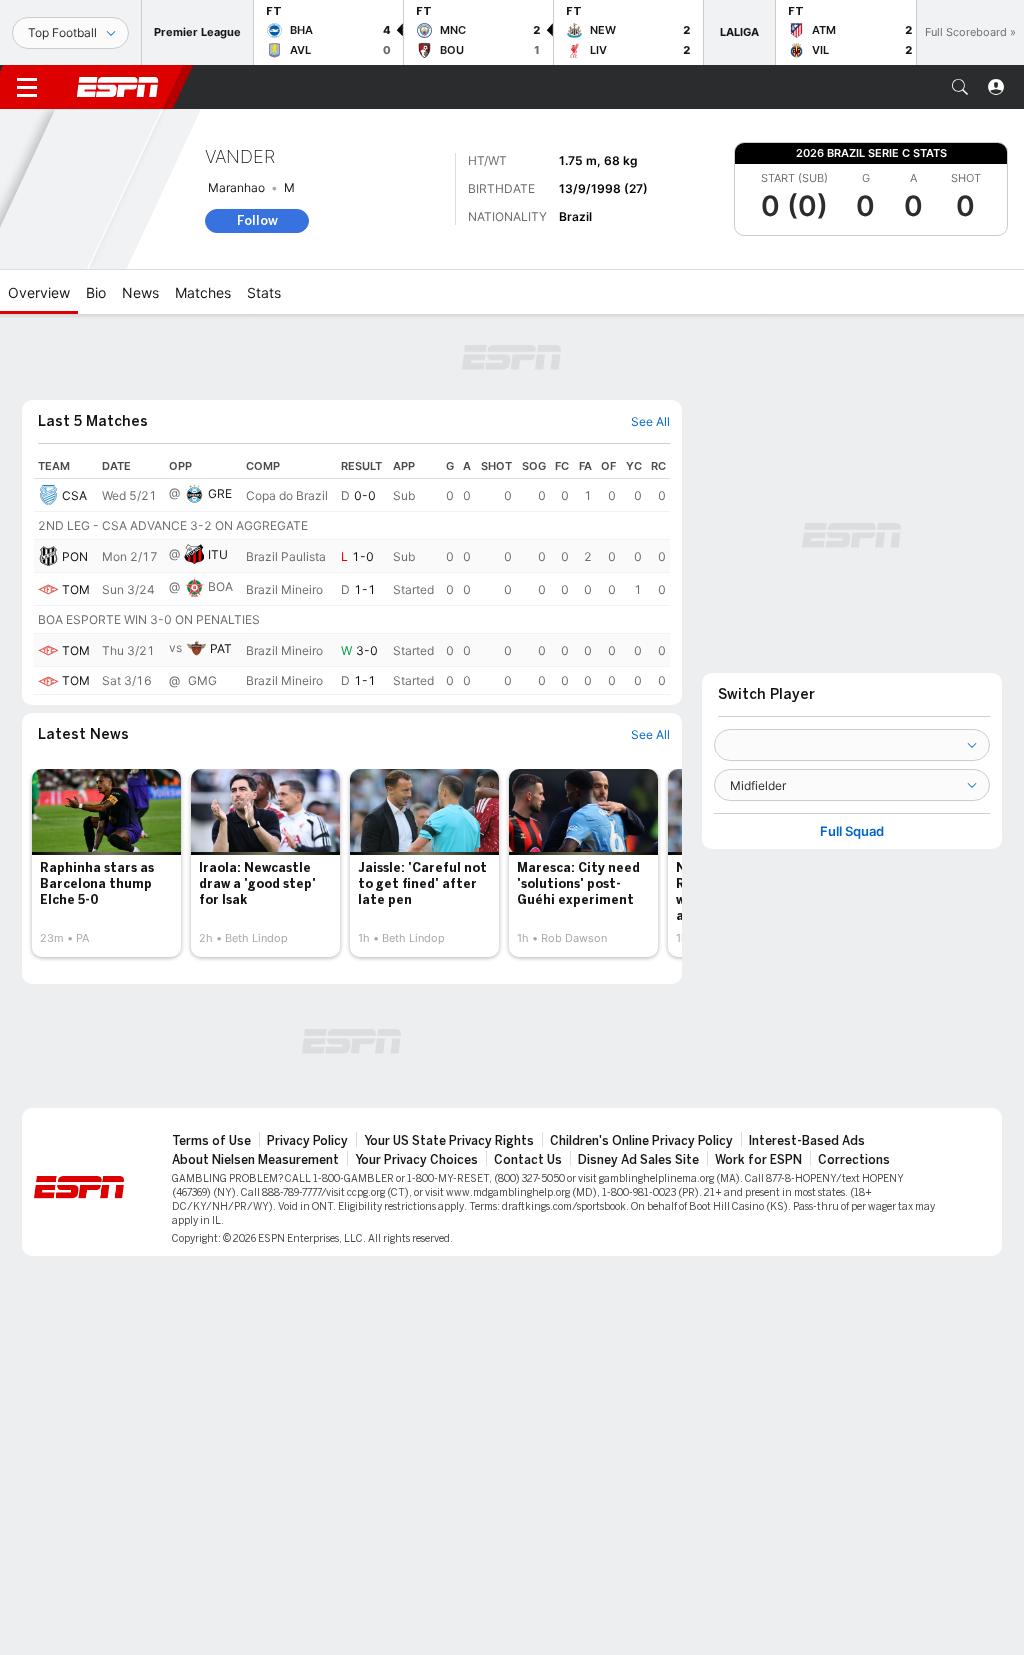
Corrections (854, 1160)
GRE (220, 493)
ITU (218, 554)
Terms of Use (211, 1141)
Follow (257, 220)
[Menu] (27, 87)
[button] (960, 87)
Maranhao (236, 187)
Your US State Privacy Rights (449, 1141)
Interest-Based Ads (807, 1141)
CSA (74, 495)
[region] (352, 574)
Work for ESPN (758, 1160)
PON (75, 556)
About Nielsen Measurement (255, 1160)
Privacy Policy (307, 1141)
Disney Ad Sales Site (638, 1160)
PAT (221, 648)
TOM (76, 589)
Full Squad (852, 831)
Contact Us (528, 1160)
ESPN (118, 87)
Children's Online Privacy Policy (641, 1141)
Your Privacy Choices (416, 1160)
